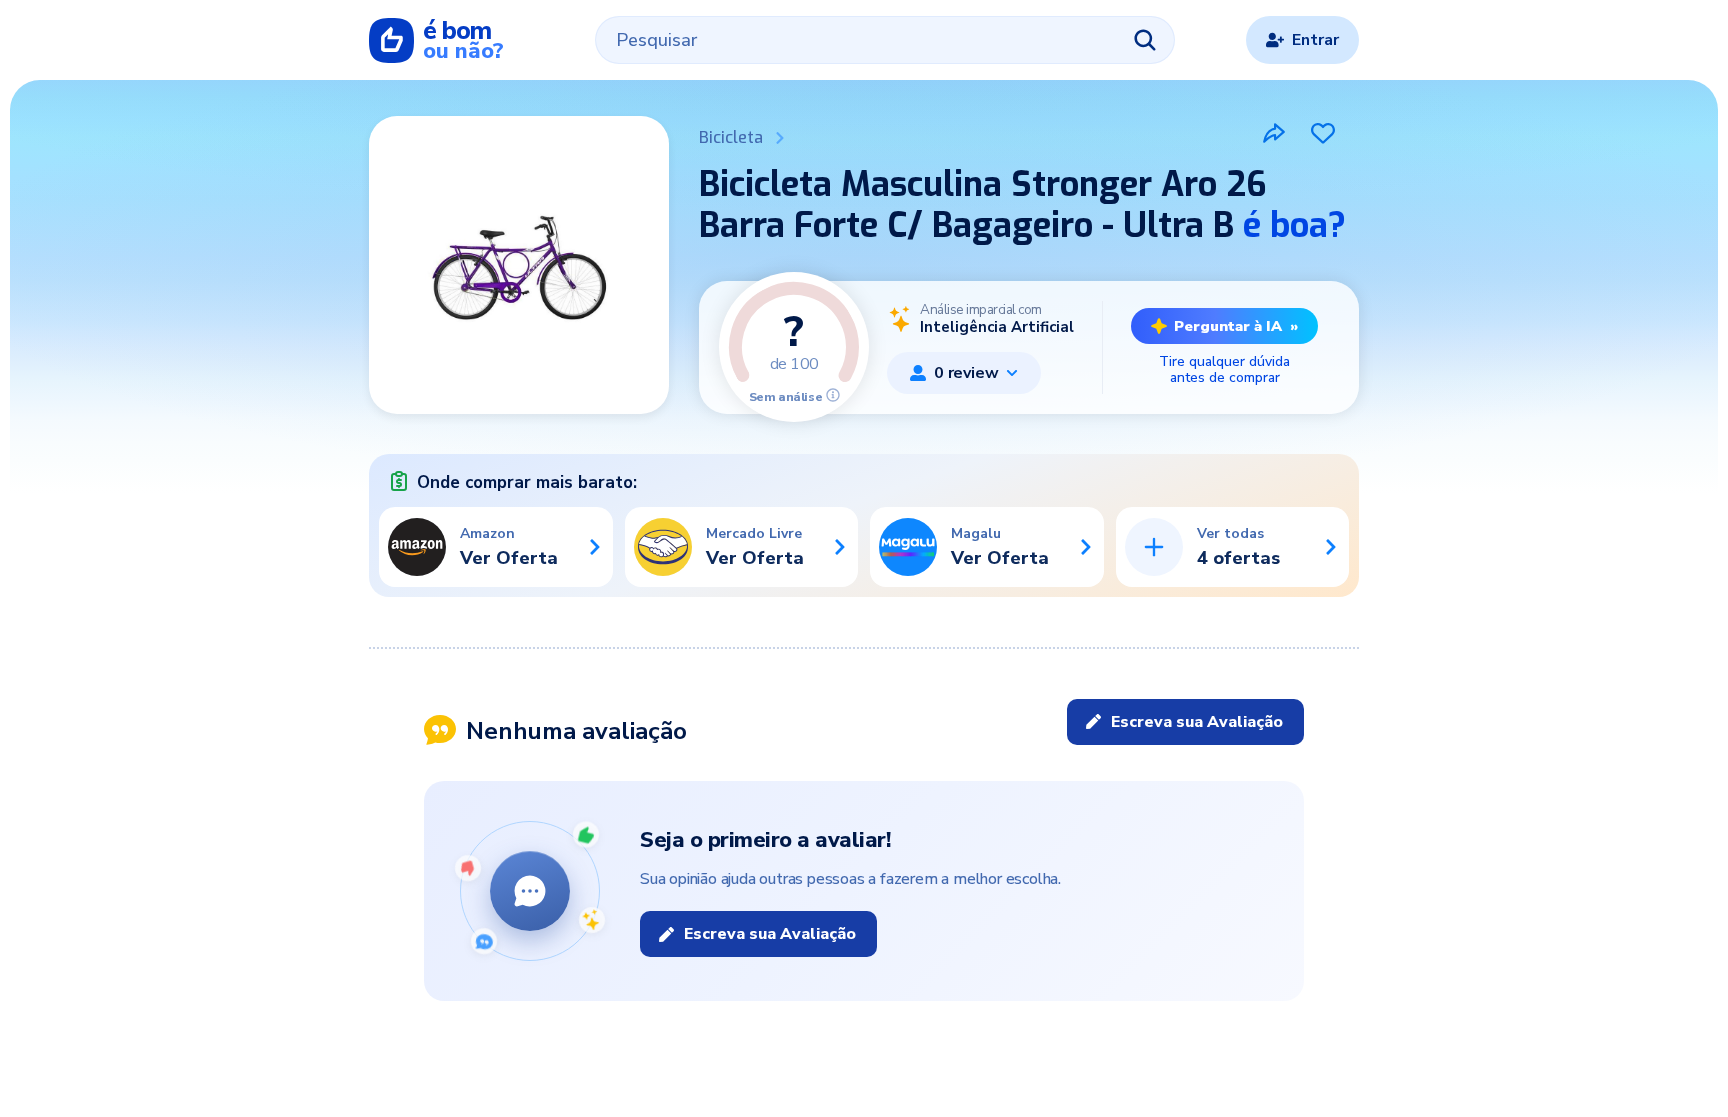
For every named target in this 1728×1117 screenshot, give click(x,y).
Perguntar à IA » (1236, 326)
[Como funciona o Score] (833, 395)
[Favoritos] (1323, 133)
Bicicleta (731, 137)
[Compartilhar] (1274, 133)
